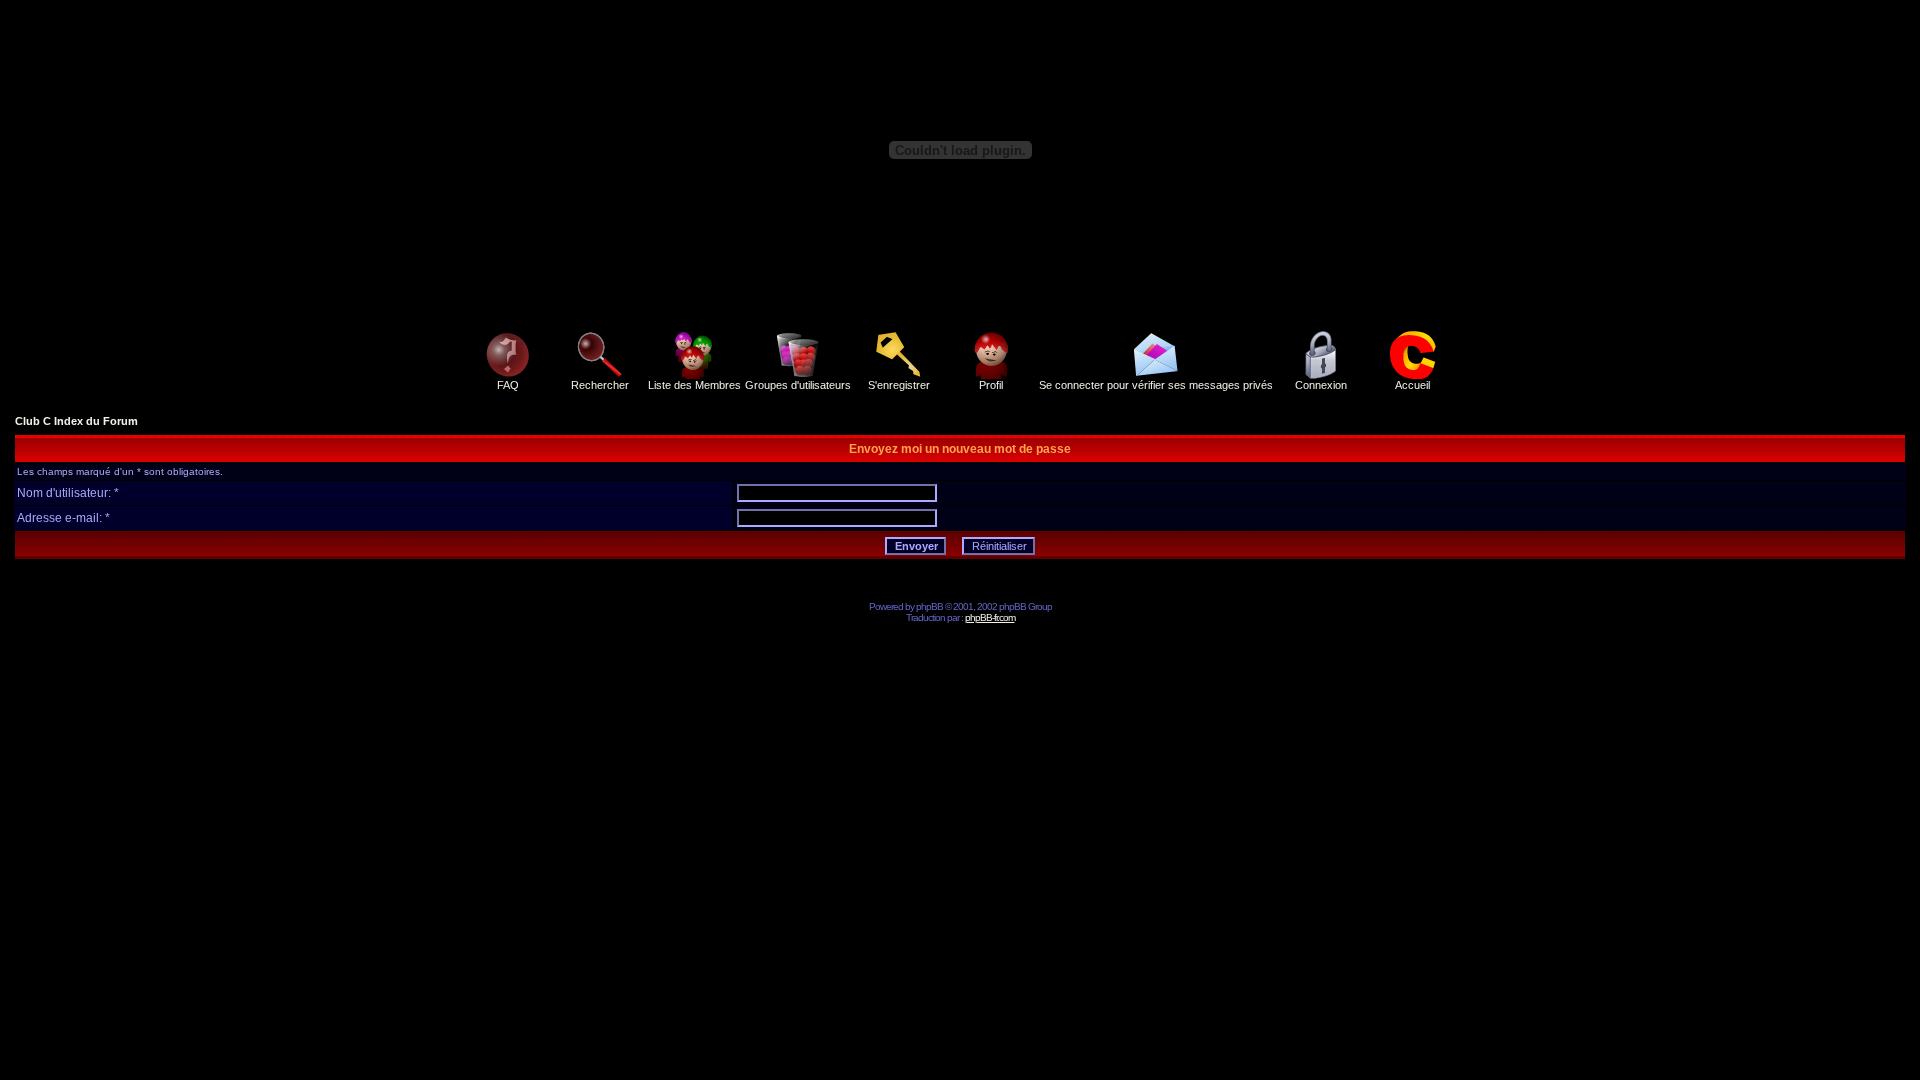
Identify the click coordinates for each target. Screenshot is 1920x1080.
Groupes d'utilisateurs (798, 385)
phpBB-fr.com (990, 617)
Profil (991, 385)
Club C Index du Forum (76, 421)
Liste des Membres (694, 385)
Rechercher (600, 385)
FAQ (508, 385)
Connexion (1321, 385)
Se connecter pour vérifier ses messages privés (1156, 385)
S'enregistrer (899, 385)
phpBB (929, 606)
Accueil (1412, 385)
